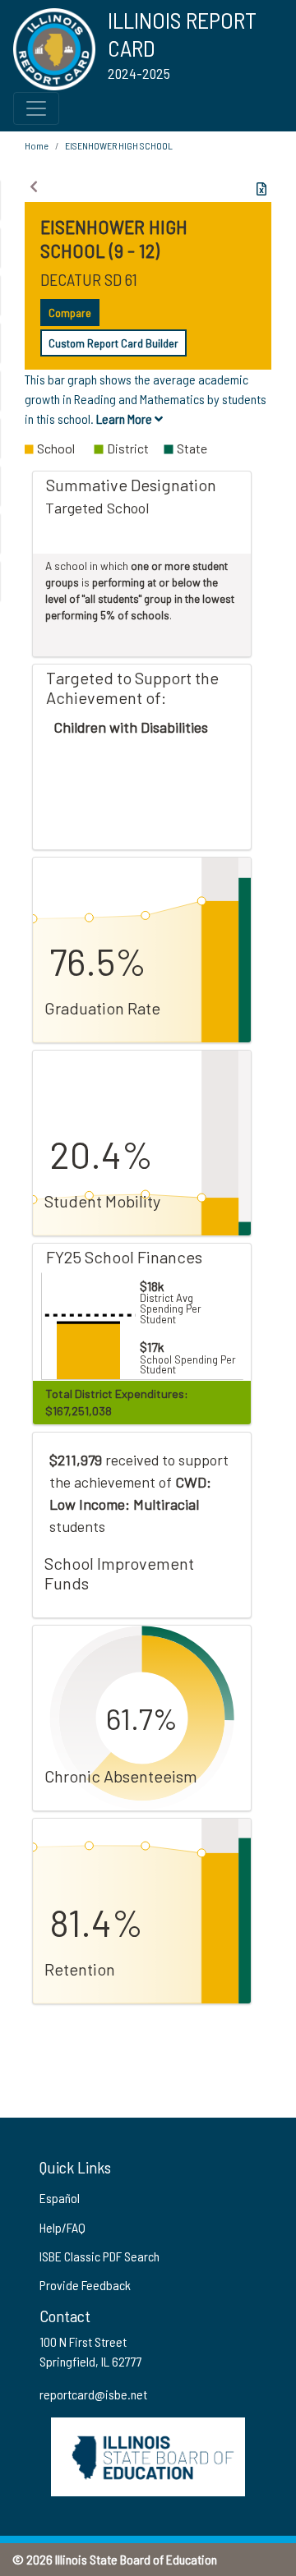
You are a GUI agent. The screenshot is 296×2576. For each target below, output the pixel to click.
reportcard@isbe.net (93, 2394)
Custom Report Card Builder (113, 343)
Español (60, 2198)
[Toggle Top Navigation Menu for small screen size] (36, 108)
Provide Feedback (85, 2285)
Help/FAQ (62, 2227)
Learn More (125, 419)
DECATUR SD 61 (89, 279)
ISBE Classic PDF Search (99, 2256)
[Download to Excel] (261, 189)
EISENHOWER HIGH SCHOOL (119, 145)
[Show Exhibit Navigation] (34, 186)
